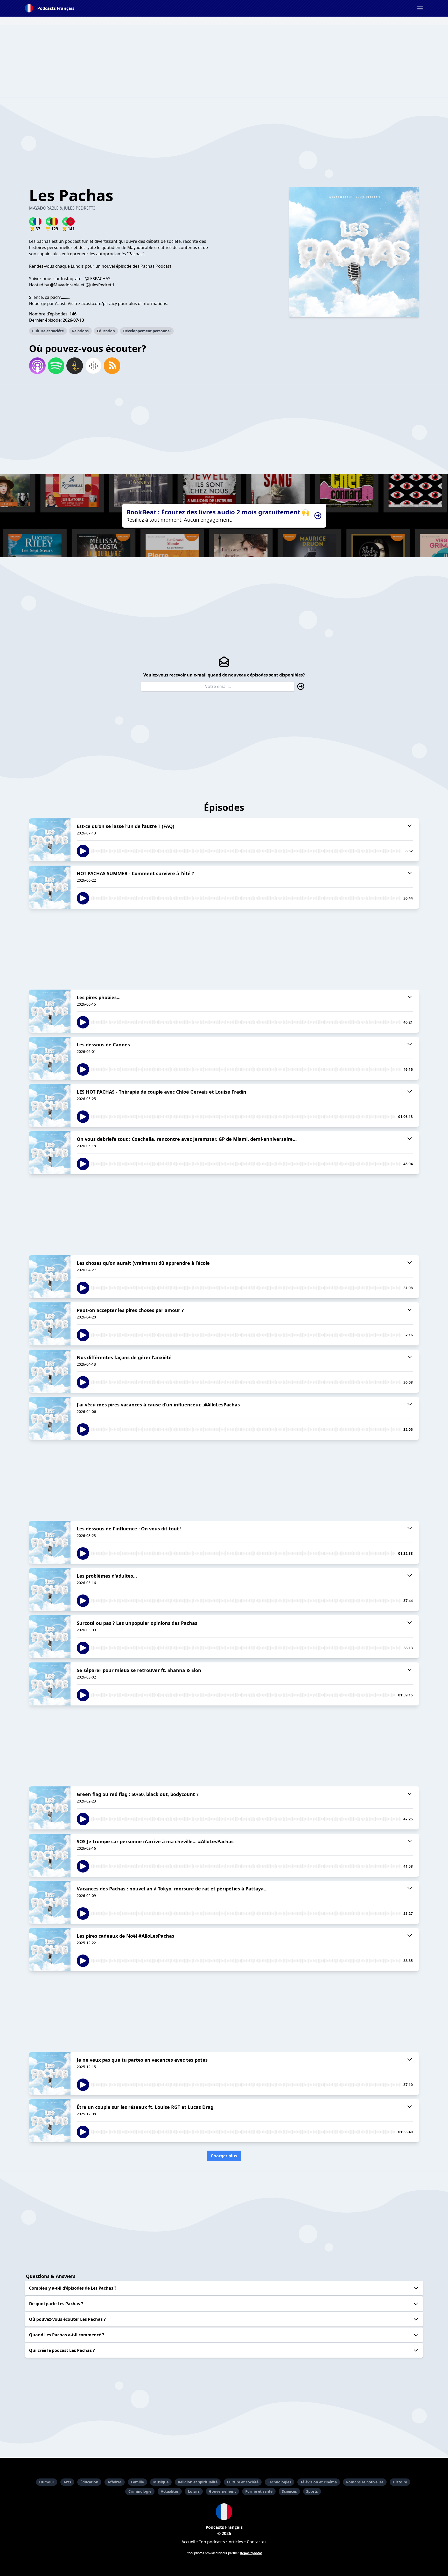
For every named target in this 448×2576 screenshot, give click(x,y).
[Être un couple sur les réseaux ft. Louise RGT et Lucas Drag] (50, 2121)
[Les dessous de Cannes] (50, 1058)
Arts (67, 2482)
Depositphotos (251, 2553)
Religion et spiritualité (198, 2482)
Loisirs (194, 2491)
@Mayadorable (65, 285)
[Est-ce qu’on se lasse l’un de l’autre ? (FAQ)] (50, 840)
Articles (236, 2542)
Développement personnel (147, 331)
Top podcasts (212, 2542)
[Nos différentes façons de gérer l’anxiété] (50, 1371)
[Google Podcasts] (93, 366)
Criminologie (140, 2491)
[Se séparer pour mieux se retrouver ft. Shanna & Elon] (50, 1684)
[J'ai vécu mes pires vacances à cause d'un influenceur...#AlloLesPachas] (50, 1418)
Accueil (188, 2542)
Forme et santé (259, 2491)
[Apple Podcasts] (37, 366)
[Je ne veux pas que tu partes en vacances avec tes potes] (50, 2074)
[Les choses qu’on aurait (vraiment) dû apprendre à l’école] (50, 1277)
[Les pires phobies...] (50, 1011)
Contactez (257, 2542)
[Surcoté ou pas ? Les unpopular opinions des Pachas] (50, 1637)
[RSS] (112, 366)
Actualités (170, 2491)
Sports (312, 2491)
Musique (161, 2482)
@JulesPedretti (100, 285)
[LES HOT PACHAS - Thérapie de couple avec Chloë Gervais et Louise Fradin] (50, 1106)
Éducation (106, 331)
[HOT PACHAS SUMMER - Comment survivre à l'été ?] (50, 887)
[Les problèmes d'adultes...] (50, 1590)
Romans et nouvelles (365, 2482)
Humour (47, 2482)
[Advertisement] (224, 61)
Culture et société (48, 331)
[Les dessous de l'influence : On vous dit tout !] (50, 1542)
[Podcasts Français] (224, 2512)
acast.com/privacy (99, 303)
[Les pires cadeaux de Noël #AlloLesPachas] (50, 1950)
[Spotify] (56, 366)
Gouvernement (222, 2491)
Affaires (115, 2482)
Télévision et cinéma (319, 2482)
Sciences (289, 2491)
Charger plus (224, 2156)
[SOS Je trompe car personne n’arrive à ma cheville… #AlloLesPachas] (50, 1855)
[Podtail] (75, 366)
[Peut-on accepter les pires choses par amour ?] (50, 1324)
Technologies (279, 2482)
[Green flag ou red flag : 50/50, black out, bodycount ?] (50, 1808)
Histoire (400, 2482)
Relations (80, 331)
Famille (137, 2482)
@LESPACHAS (97, 279)
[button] (420, 8)
